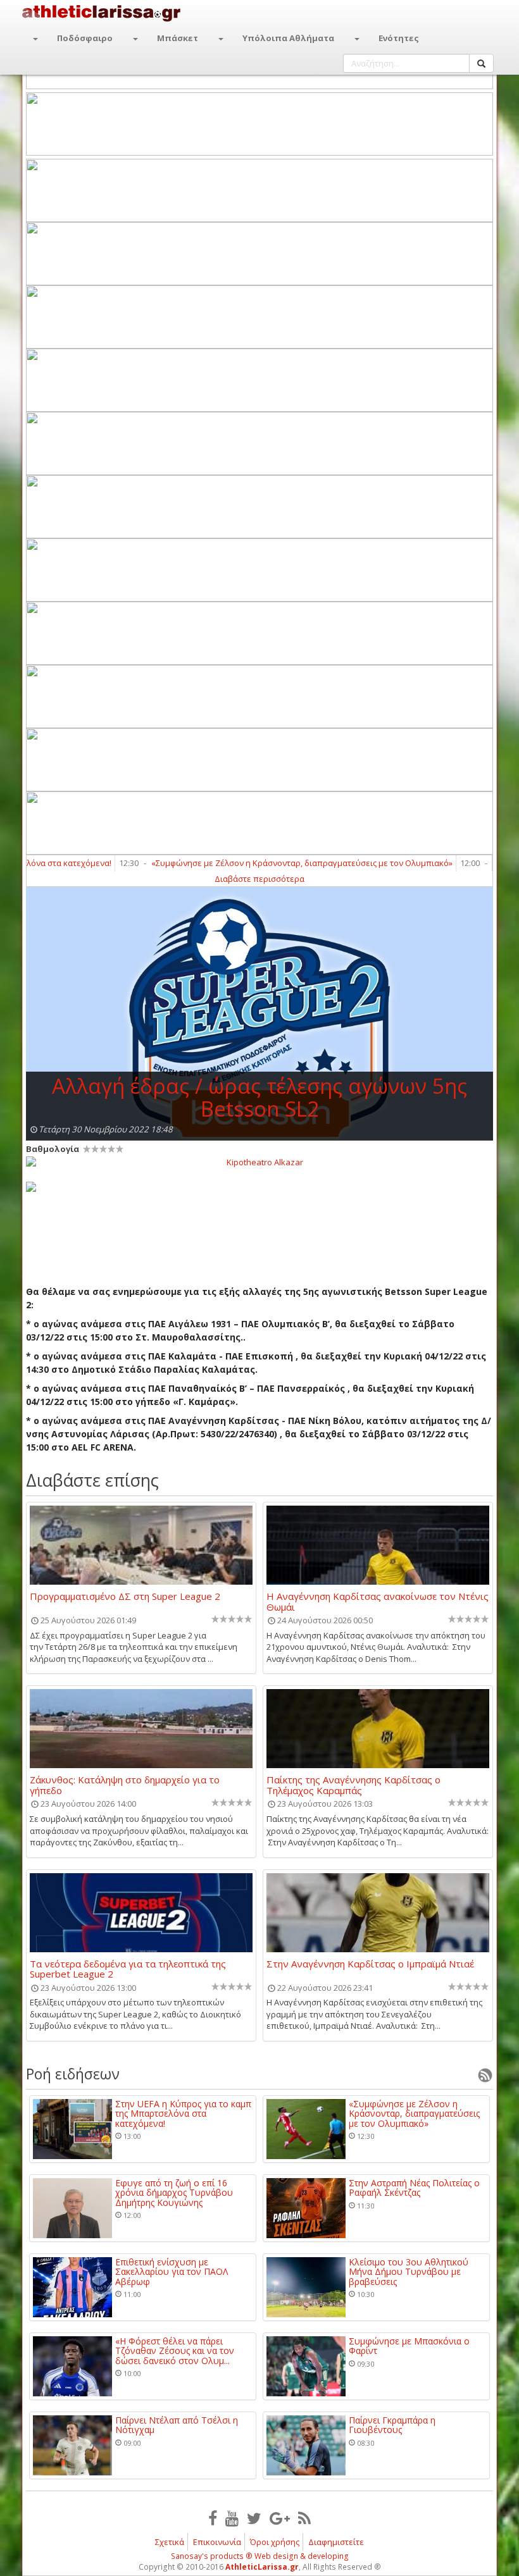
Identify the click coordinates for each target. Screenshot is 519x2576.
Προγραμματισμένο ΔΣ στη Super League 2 (125, 1597)
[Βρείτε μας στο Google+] (280, 2518)
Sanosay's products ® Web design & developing (260, 2556)
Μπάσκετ (178, 38)
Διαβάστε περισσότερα (259, 879)
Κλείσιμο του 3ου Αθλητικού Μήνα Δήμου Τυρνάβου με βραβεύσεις (409, 2272)
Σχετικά (170, 2542)
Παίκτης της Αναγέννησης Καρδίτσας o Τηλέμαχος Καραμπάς (353, 1785)
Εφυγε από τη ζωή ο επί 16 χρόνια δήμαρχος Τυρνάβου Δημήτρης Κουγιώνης (174, 2193)
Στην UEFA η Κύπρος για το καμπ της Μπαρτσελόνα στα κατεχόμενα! (183, 2114)
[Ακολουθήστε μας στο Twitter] (254, 2518)
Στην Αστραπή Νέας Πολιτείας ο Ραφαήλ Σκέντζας (414, 2188)
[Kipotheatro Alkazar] (259, 1161)
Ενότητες (399, 38)
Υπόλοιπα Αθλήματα (288, 38)
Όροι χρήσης (275, 2542)
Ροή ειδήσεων (73, 2074)
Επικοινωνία (217, 2542)
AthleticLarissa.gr (262, 2567)
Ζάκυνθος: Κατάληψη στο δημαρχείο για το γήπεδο (125, 1785)
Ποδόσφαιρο (85, 38)
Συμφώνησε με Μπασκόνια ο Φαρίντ (409, 2346)
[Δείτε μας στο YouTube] (232, 2518)
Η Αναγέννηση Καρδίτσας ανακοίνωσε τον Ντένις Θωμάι (378, 1601)
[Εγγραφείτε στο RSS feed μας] (304, 2518)
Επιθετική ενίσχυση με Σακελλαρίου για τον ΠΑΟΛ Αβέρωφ (172, 2272)
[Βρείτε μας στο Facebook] (213, 2518)
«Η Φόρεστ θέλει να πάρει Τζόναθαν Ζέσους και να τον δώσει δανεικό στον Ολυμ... (175, 2351)
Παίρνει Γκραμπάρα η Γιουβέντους (392, 2425)
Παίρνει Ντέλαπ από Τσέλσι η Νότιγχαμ (177, 2425)
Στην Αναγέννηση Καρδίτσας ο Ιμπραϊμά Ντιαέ (370, 1964)
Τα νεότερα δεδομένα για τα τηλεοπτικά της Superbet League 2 (128, 1969)
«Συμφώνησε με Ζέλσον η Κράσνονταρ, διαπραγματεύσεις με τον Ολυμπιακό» (265, 863)
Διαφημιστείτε (336, 2542)
